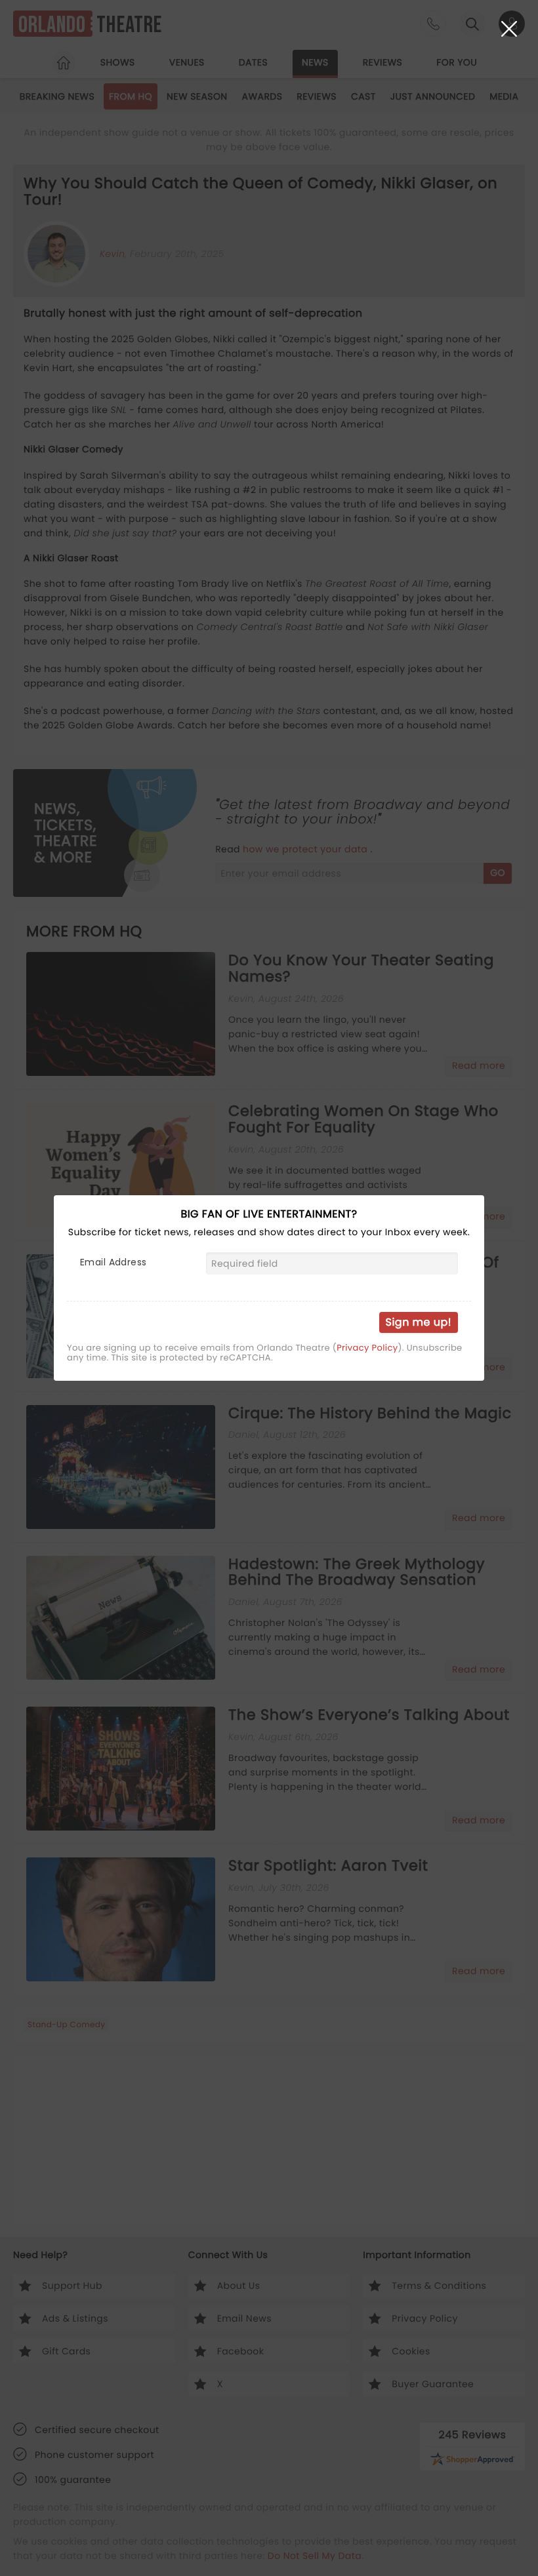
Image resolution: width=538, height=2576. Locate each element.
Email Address (113, 1262)
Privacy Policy (367, 1348)
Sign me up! (419, 1322)
